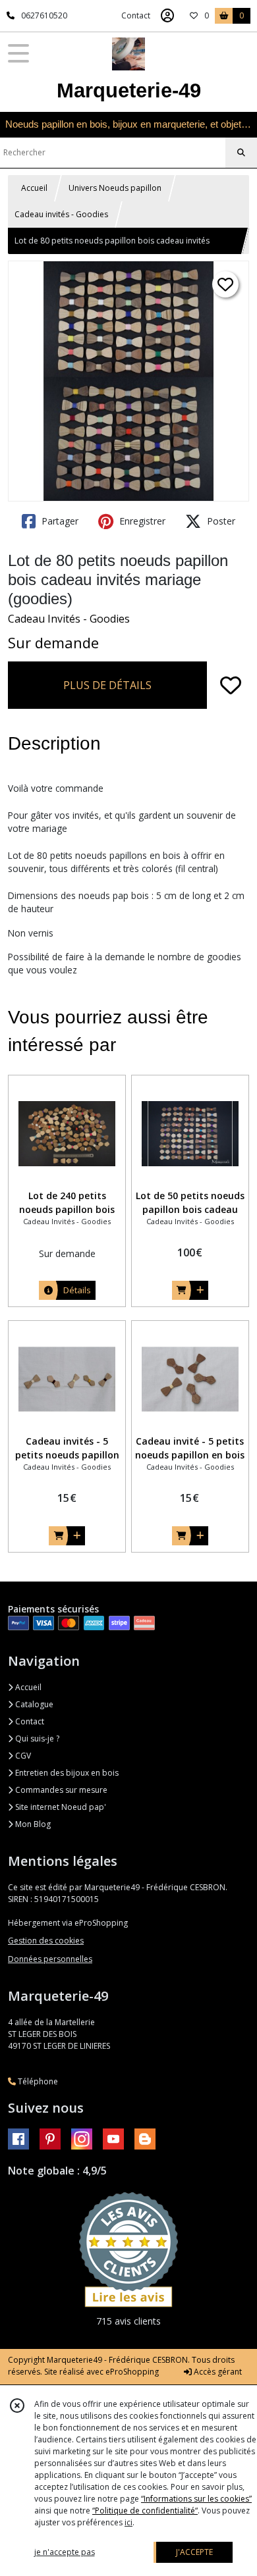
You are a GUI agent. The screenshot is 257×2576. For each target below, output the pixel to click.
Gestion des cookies (46, 1941)
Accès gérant (217, 2372)
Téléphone (37, 2081)
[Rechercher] (241, 153)
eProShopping (132, 2372)
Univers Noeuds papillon (115, 188)
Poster (220, 521)
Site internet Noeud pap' (60, 1807)
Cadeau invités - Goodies (61, 214)
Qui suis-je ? (36, 1739)
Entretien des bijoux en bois (66, 1773)
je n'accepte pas (65, 2552)
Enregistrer (141, 521)
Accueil (34, 188)
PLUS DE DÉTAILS (107, 685)
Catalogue (33, 1704)
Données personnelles (50, 1959)
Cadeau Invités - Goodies (69, 619)
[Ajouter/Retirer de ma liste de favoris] (231, 685)
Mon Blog (32, 1824)
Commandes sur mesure (60, 1790)
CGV (22, 1756)
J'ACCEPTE (194, 2552)
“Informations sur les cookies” (196, 2499)
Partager (59, 521)
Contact (136, 15)
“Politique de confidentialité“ (145, 2511)
